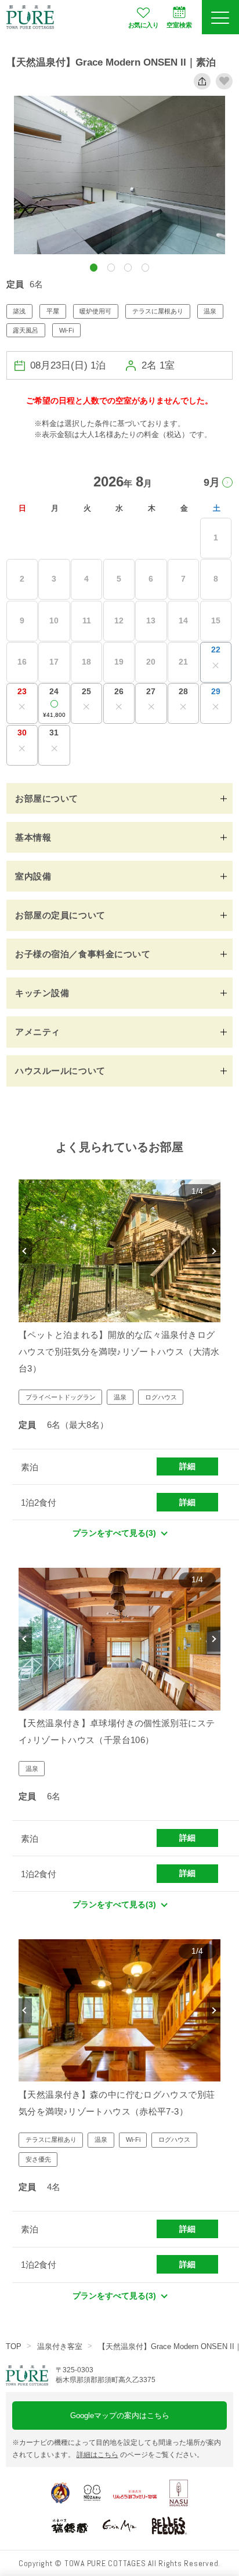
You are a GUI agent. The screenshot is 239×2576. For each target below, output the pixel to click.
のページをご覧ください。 (140, 2455)
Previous (25, 1251)
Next (214, 1251)
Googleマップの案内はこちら (120, 2416)
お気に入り (143, 25)
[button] (94, 267)
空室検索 (179, 25)
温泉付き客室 (60, 2346)
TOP (14, 2346)
